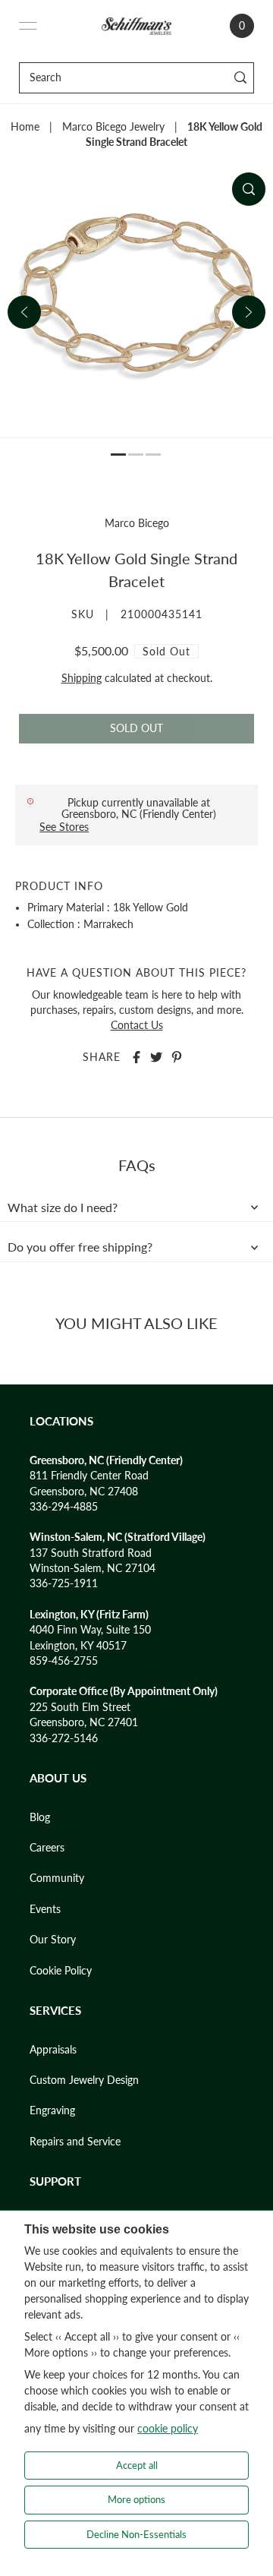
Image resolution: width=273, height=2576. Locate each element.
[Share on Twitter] (156, 1057)
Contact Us (137, 1025)
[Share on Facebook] (136, 1057)
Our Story (53, 1940)
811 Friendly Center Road (89, 1476)
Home (25, 127)
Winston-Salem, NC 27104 (93, 1568)
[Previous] (24, 312)
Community (57, 1878)
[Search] (240, 78)
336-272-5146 (64, 1738)
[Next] (249, 312)
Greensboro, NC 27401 (84, 1722)
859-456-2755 (64, 1661)
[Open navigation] (28, 26)
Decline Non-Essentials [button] (136, 2534)
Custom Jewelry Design (84, 2080)
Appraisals (53, 2050)
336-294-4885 (64, 1507)
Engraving (52, 2110)
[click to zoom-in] (249, 189)
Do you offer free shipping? (80, 1247)
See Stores (64, 827)
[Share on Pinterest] (177, 1057)
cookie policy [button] (168, 2428)
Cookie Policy (61, 1971)
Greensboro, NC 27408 (84, 1492)
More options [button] (136, 2499)
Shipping (82, 678)
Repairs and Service (75, 2142)
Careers (47, 1848)
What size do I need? (63, 1207)
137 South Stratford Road (91, 1553)
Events (45, 1909)
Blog (40, 1817)
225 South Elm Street (80, 1707)
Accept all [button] (137, 2465)
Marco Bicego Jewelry (113, 127)
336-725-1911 (64, 1583)
